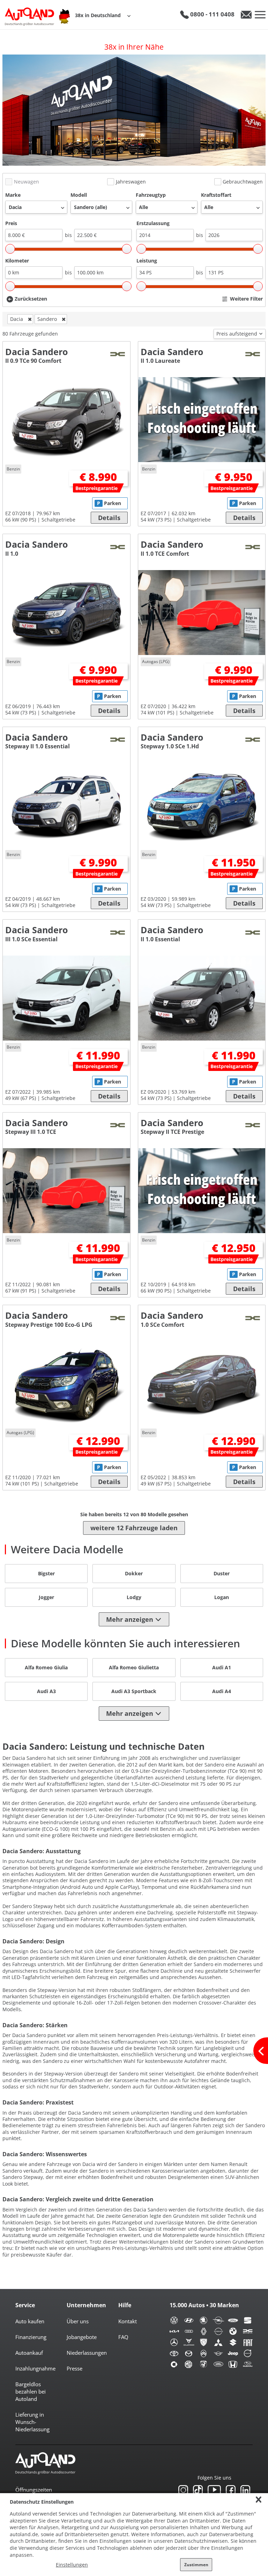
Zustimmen (196, 2565)
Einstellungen (72, 2565)
